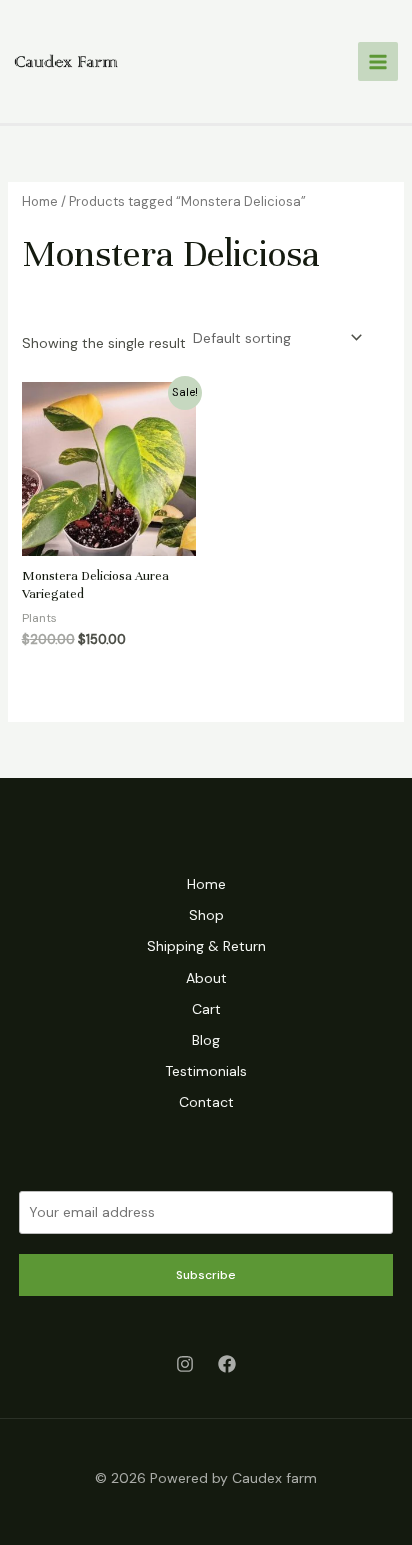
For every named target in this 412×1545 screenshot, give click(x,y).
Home (40, 201)
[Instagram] (185, 1364)
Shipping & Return (206, 946)
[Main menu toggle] (378, 62)
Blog (206, 1040)
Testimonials (206, 1071)
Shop (206, 915)
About (206, 978)
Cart (206, 1009)
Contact (206, 1102)
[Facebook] (227, 1364)
